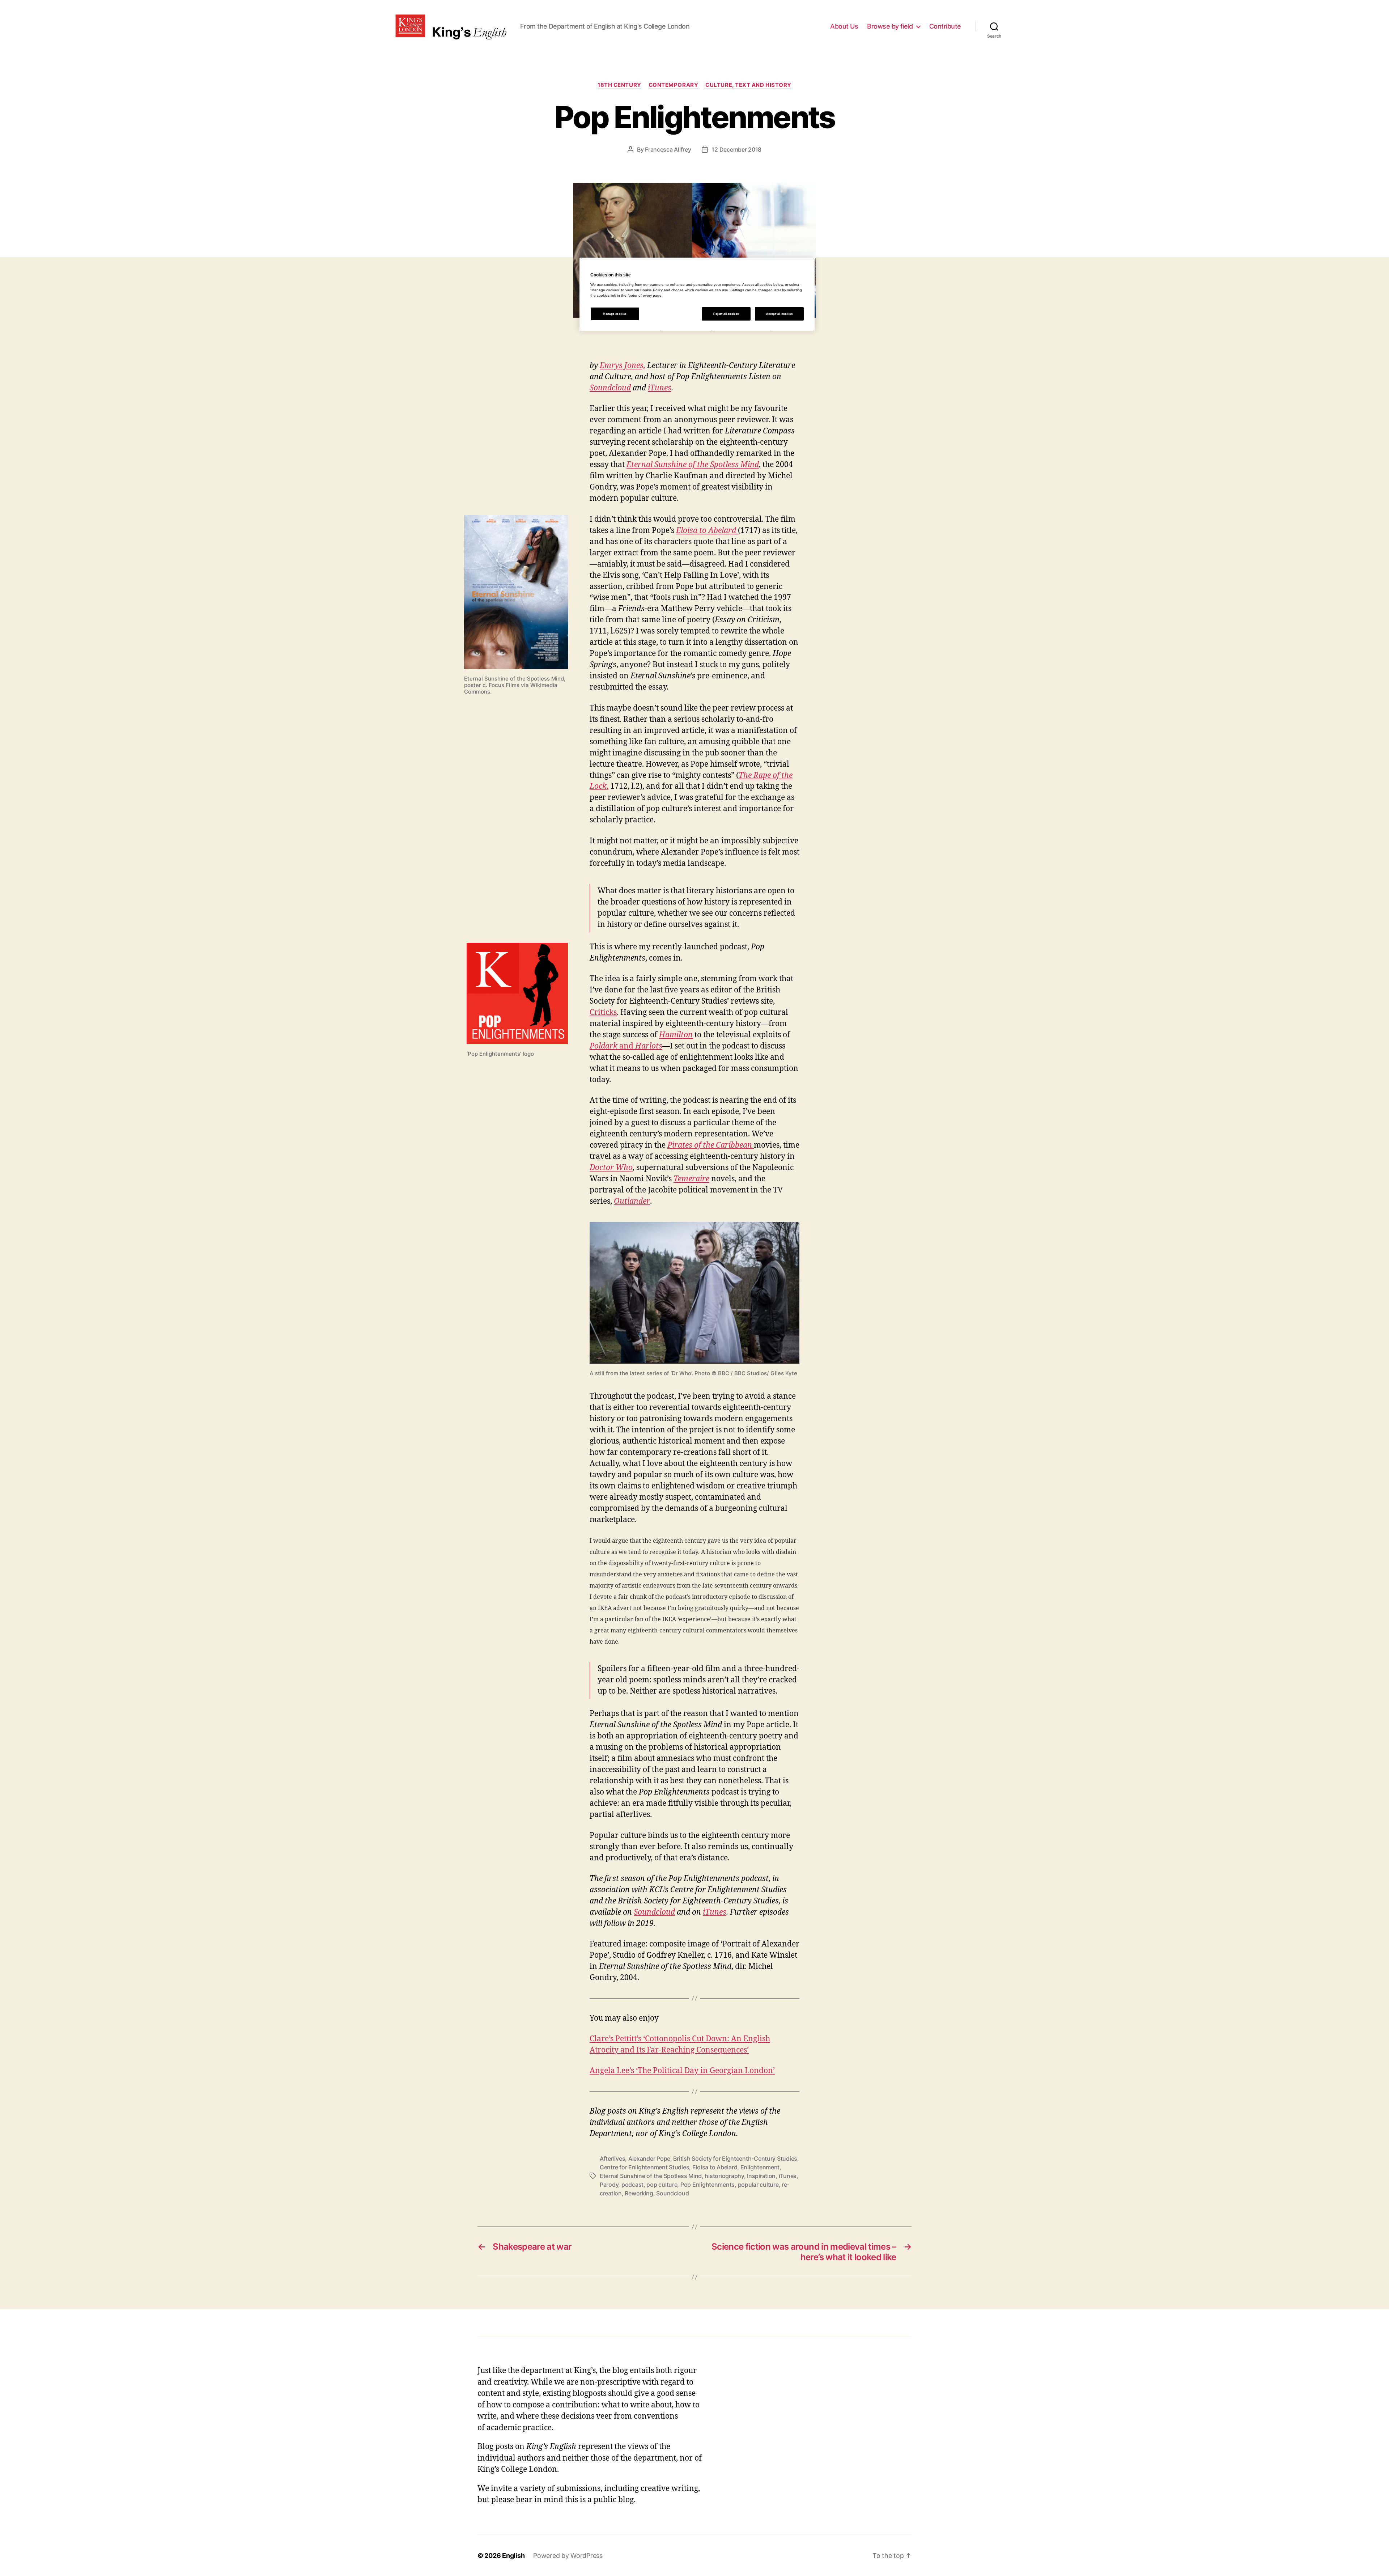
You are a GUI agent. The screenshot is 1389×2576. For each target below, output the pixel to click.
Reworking (639, 2193)
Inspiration (761, 2176)
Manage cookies (615, 314)
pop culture (662, 2185)
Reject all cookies (726, 314)
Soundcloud (610, 388)
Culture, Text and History (748, 85)
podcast (632, 2185)
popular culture (758, 2185)
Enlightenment (760, 2167)
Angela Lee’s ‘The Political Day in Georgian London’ (682, 2071)
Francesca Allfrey (668, 149)
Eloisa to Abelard (715, 2167)
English (513, 2556)
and (626, 1046)
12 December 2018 (736, 149)
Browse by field (890, 26)
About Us (844, 26)
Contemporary (674, 85)
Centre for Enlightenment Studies (644, 2167)
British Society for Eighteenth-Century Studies (735, 2158)
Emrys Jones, (623, 366)
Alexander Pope (649, 2158)
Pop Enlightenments (708, 2185)
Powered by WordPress (568, 2556)
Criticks (603, 1012)
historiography (724, 2176)
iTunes (660, 388)
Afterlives (612, 2158)
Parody (609, 2185)
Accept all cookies (779, 314)
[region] (697, 294)
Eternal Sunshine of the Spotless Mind (651, 2176)
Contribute (945, 26)
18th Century (619, 85)
